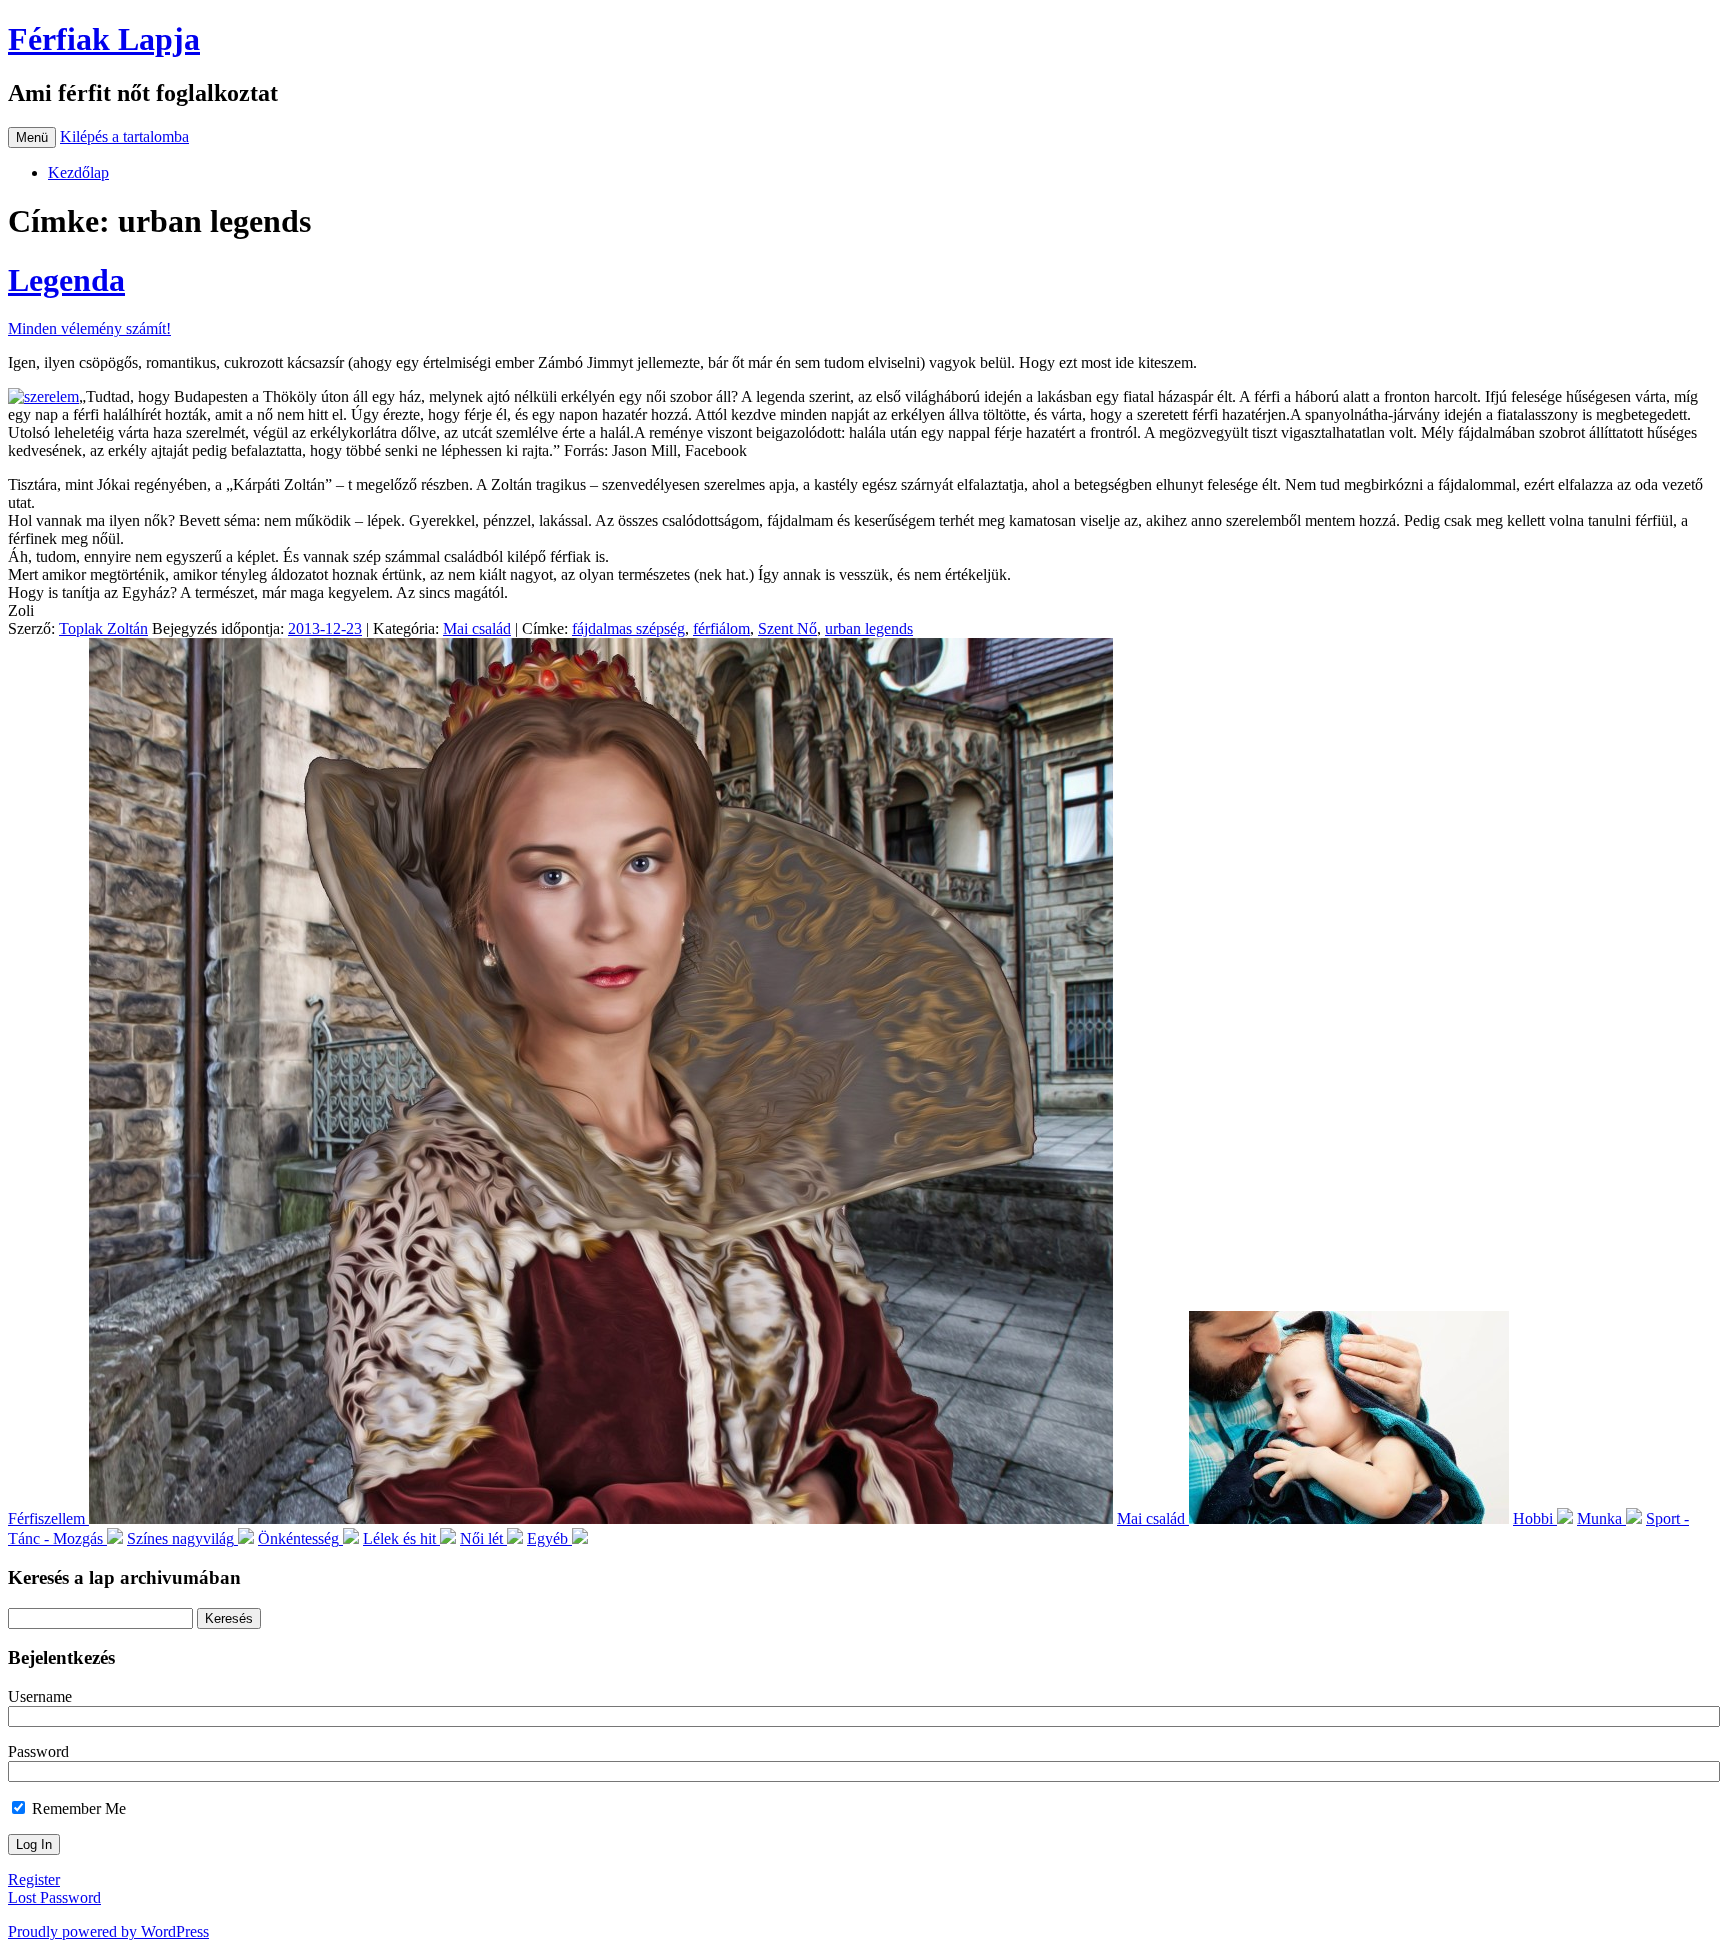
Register (34, 1879)
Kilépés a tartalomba (124, 136)
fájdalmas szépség (628, 628)
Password (38, 1751)
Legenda (66, 280)
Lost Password (54, 1897)
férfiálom (721, 628)
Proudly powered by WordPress (108, 1931)
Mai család (477, 628)
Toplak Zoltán (103, 628)
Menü (32, 137)
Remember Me (77, 1808)
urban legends (869, 628)
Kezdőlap (78, 172)
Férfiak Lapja (104, 39)
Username (40, 1696)
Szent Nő (787, 628)
